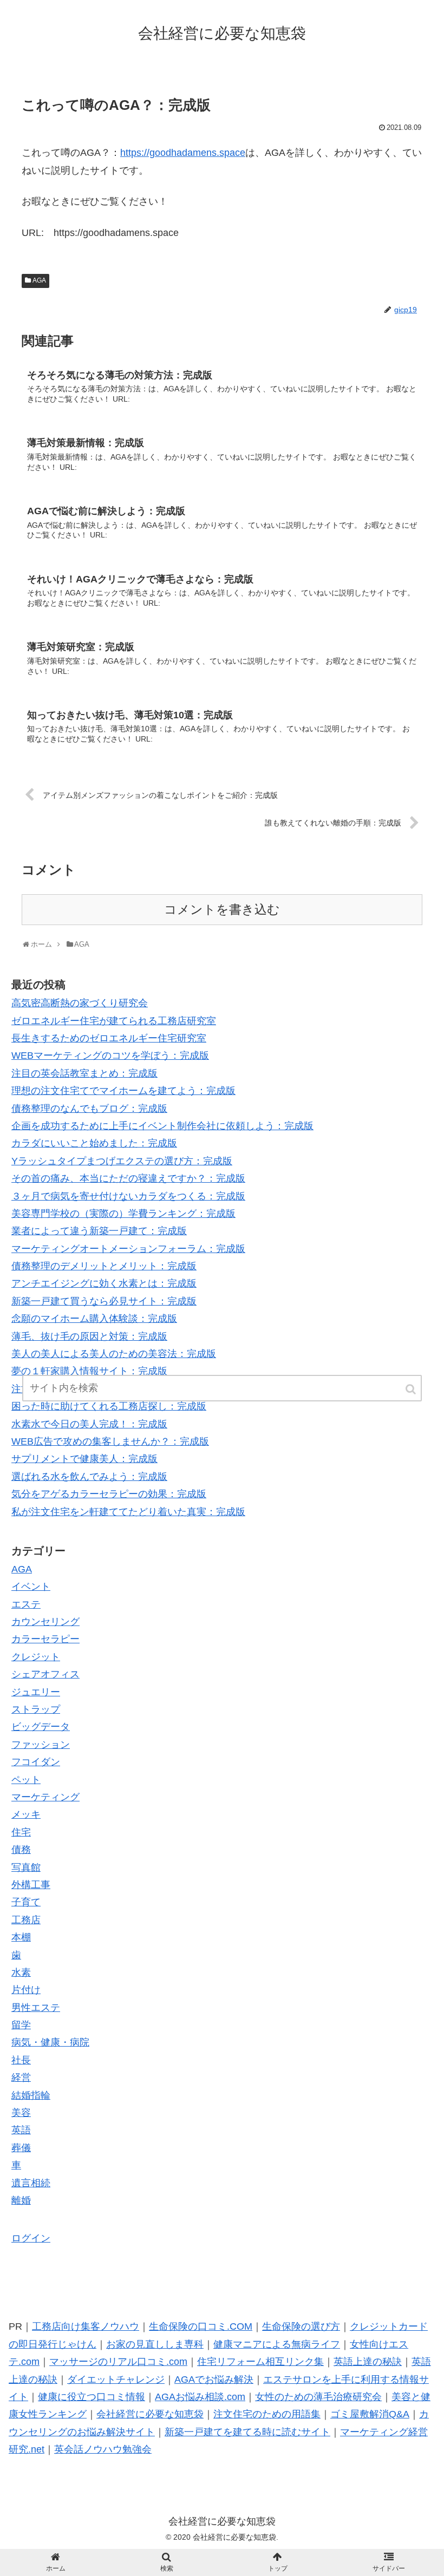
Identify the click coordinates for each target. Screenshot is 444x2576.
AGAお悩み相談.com (200, 2397)
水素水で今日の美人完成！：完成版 (89, 1424)
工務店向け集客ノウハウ (86, 2326)
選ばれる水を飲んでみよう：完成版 (89, 1477)
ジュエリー (36, 1692)
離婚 (21, 2200)
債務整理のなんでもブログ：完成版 (89, 1109)
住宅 (21, 1832)
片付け (26, 1990)
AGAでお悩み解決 (214, 2380)
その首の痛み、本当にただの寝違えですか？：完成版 (128, 1178)
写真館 (26, 1867)
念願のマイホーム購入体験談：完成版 (94, 1319)
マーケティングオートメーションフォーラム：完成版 (128, 1249)
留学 (21, 2025)
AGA (39, 280)
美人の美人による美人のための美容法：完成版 (114, 1354)
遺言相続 (31, 2183)
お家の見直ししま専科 (155, 2344)
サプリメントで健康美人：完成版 (84, 1459)
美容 (21, 2113)
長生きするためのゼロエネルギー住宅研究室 (109, 1038)
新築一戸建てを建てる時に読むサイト (247, 2432)
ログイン (31, 2238)
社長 (21, 2060)
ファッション (41, 1745)
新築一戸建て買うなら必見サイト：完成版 (104, 1301)
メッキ (26, 1814)
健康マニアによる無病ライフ (277, 2344)
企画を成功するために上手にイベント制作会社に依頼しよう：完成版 (162, 1126)
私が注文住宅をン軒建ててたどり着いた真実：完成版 (128, 1512)
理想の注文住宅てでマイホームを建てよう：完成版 (123, 1091)
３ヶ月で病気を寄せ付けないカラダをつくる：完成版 (128, 1196)
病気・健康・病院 (50, 2042)
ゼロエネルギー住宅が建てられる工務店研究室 (114, 1021)
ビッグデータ (41, 1727)
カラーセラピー (45, 1639)
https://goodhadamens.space (183, 153)
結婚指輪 (31, 2095)
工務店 (26, 1920)
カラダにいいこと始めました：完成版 (94, 1143)
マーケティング (45, 1797)
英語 (21, 2130)
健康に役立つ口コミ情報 (92, 2397)
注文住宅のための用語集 (267, 2414)
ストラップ (36, 1709)
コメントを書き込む (222, 910)
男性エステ (36, 2008)
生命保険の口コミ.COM (201, 2326)
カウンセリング (45, 1622)
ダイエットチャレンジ (116, 2380)
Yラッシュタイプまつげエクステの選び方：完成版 (122, 1161)
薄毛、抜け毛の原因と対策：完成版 (89, 1336)
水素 (21, 1972)
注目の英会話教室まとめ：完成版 (84, 1073)
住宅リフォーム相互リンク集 (260, 2362)
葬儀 (21, 2148)
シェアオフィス (45, 1674)
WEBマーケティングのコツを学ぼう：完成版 (110, 1056)
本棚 (21, 1937)
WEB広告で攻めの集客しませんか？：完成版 (110, 1441)
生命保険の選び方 (301, 2326)
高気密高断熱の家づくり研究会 (80, 1003)
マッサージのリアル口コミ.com (118, 2362)
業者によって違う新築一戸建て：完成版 (99, 1231)
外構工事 (31, 1885)
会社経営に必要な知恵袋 (150, 2414)
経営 (21, 2077)
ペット (26, 1780)
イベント (31, 1587)
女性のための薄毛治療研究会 (318, 2397)
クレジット (36, 1657)
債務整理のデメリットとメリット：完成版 (104, 1266)
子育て (26, 1902)
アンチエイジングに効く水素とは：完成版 (104, 1283)
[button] (412, 1389)
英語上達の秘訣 (368, 2362)
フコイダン (36, 1762)
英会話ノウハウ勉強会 (103, 2449)
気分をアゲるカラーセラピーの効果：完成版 (109, 1494)
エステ (26, 1604)
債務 (21, 1850)
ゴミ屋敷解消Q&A (370, 2414)
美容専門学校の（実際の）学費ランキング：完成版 (123, 1214)
